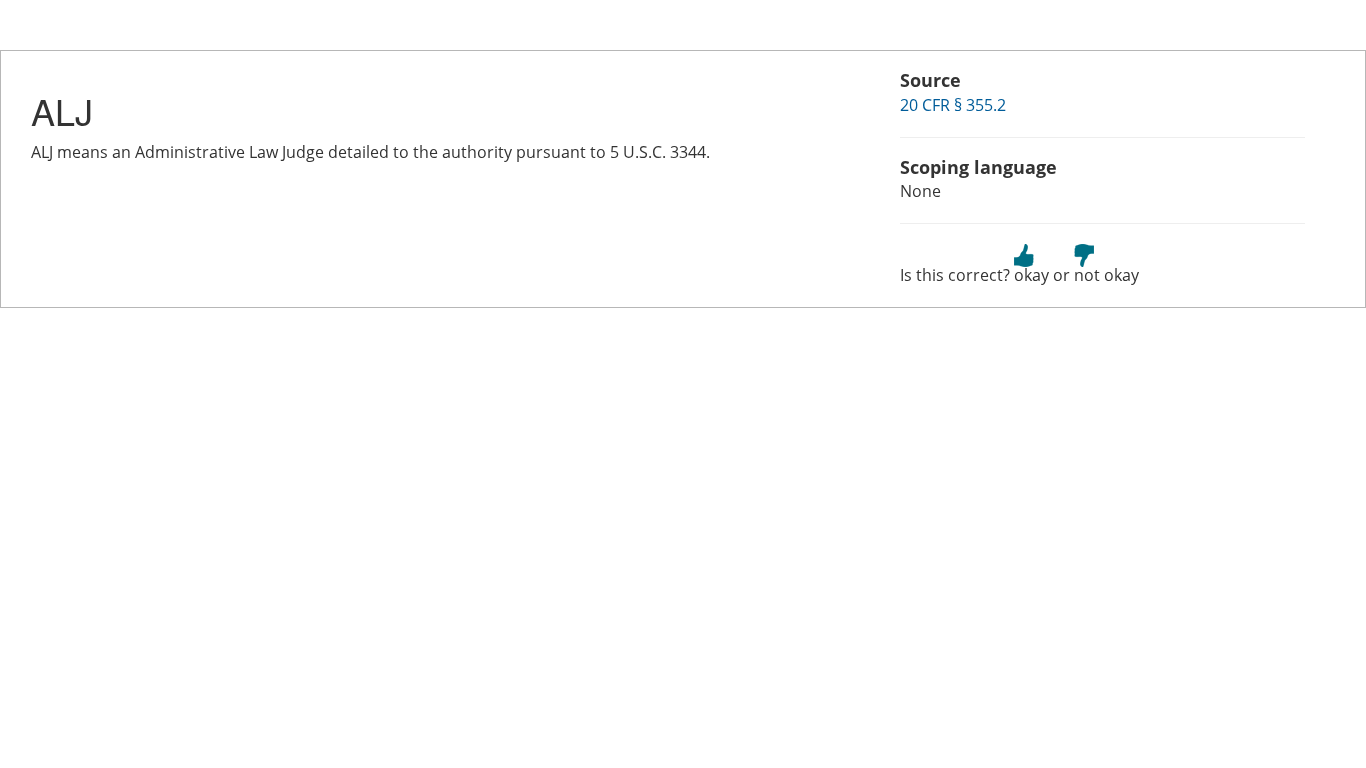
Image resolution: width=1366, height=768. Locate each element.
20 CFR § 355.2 (953, 105)
